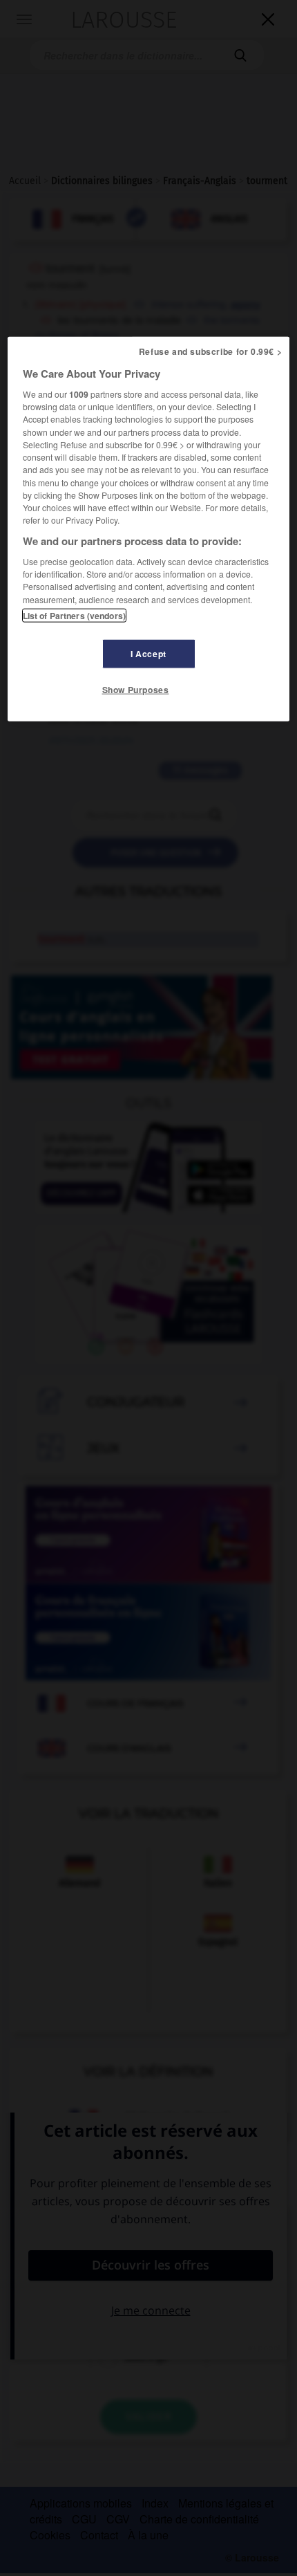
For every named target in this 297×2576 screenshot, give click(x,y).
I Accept (148, 654)
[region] (149, 528)
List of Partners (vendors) (74, 616)
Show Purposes (136, 690)
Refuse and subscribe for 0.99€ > (211, 351)
